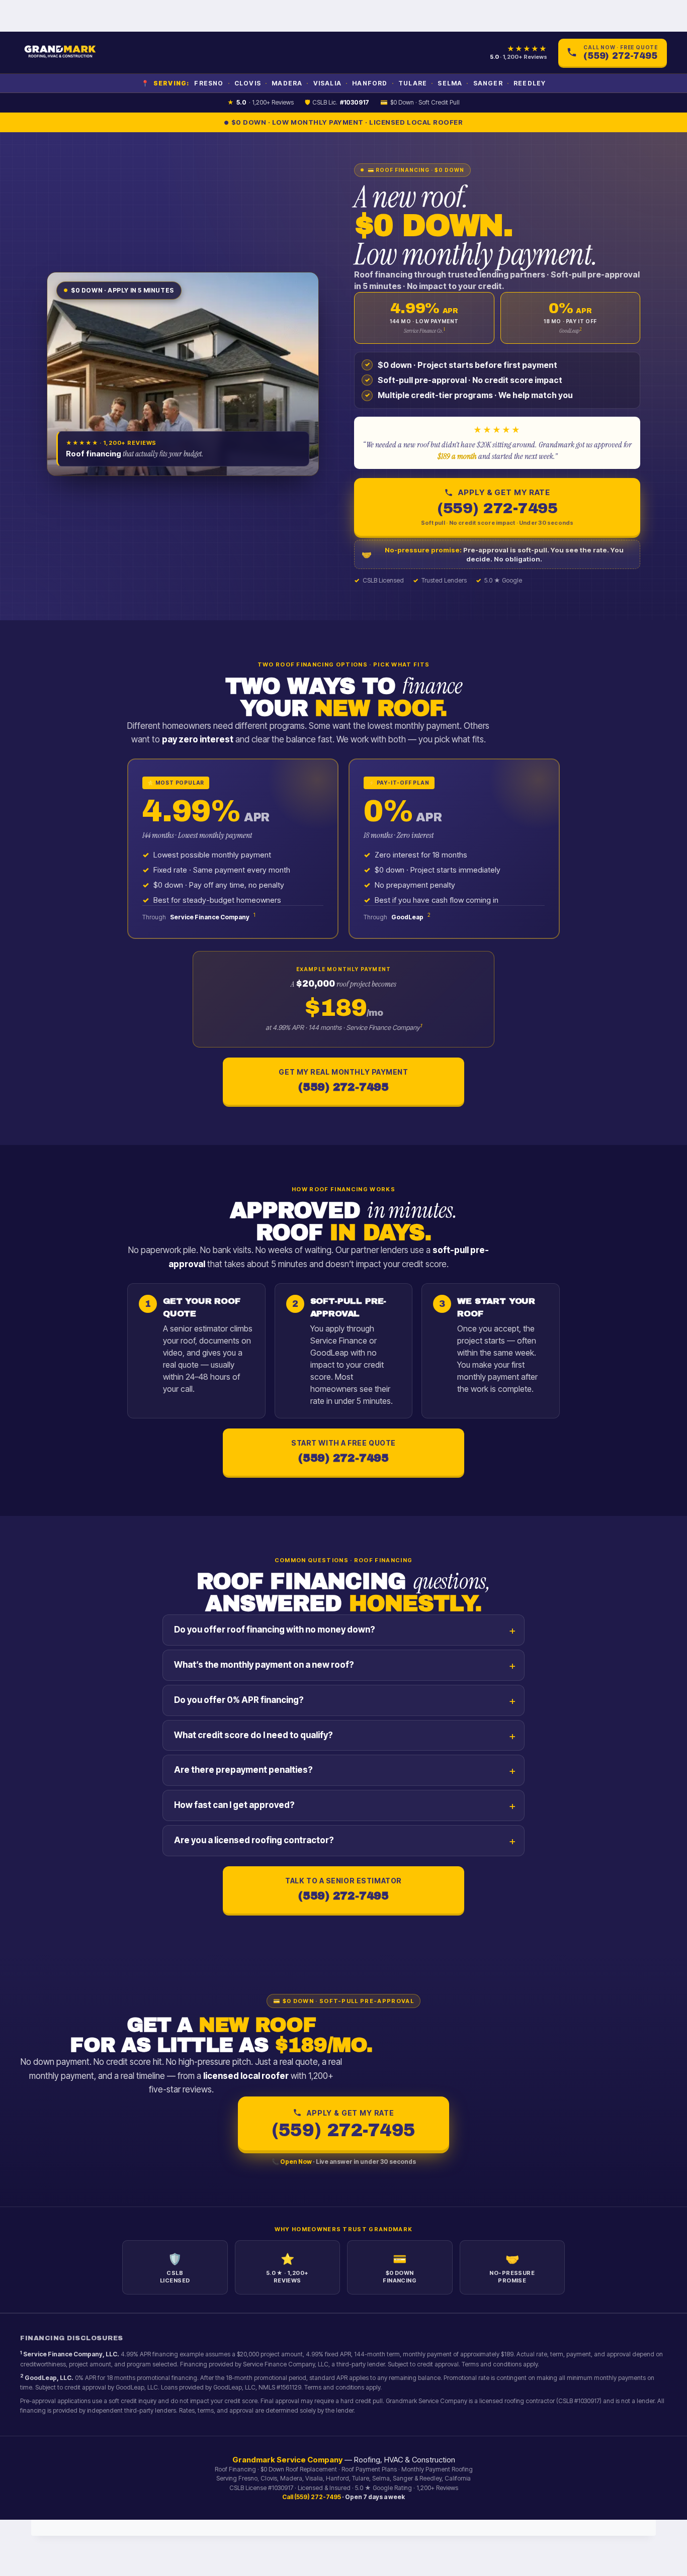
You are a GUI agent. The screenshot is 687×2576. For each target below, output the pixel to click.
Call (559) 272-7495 (312, 2497)
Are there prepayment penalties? (243, 1770)
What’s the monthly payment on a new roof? (264, 1665)
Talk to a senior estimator (343, 1889)
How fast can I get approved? (234, 1805)
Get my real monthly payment (343, 1080)
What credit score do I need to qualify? (253, 1735)
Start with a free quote (343, 1451)
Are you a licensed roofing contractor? (254, 1840)
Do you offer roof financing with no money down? (275, 1630)
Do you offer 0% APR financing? (239, 1700)
